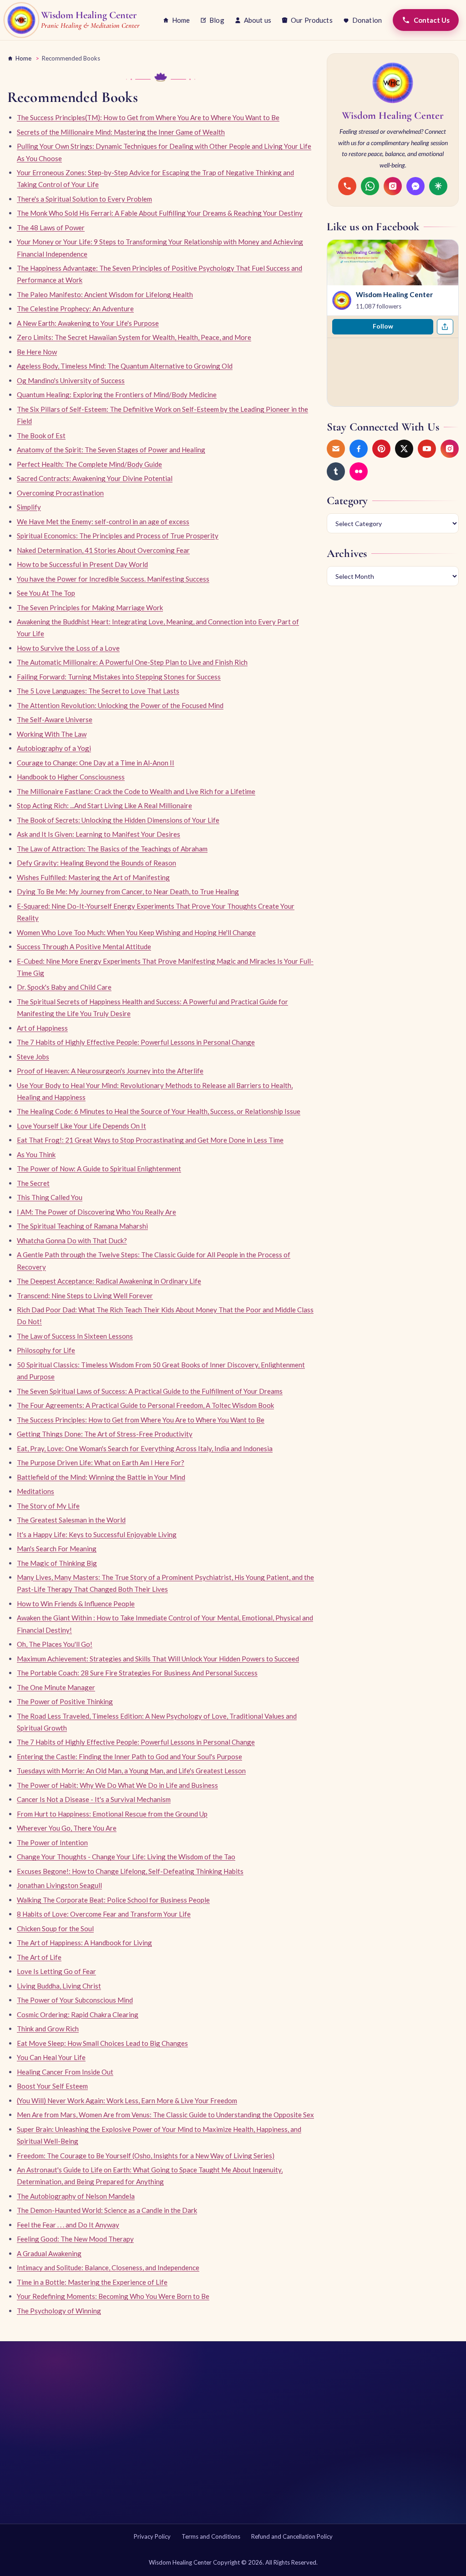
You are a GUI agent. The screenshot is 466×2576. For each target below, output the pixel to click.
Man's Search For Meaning (57, 1549)
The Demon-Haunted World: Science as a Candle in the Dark (107, 2210)
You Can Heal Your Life (51, 2057)
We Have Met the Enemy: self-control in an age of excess (103, 521)
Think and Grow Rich (48, 2029)
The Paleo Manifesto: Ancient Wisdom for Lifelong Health (105, 294)
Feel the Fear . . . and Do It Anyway (68, 2225)
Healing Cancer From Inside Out (65, 2072)
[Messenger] (415, 186)
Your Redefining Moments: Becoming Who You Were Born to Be (113, 2296)
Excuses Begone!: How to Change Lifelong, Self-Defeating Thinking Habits (130, 1871)
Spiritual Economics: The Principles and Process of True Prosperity (118, 536)
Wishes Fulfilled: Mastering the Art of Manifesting (93, 877)
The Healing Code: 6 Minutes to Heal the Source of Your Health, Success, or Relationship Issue (159, 1111)
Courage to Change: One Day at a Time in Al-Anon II (96, 763)
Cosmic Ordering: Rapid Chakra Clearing (78, 2014)
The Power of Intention (52, 1842)
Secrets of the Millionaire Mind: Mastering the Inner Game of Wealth (121, 132)
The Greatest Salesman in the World (71, 1520)
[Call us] (347, 186)
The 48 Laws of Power (51, 228)
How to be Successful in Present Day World (82, 564)
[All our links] (438, 186)
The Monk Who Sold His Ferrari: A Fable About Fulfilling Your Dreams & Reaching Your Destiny (160, 213)
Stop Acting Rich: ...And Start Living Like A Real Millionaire (104, 805)
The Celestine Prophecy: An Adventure (75, 309)
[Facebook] (359, 449)
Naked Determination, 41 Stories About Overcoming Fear (103, 550)
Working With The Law (52, 734)
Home (181, 20)
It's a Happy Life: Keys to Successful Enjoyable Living (97, 1534)
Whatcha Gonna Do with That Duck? (72, 1240)
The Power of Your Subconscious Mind (75, 2000)
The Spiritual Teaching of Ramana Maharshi (82, 1226)
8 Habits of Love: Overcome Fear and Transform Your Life (104, 1914)
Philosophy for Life (46, 1350)
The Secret (33, 1183)
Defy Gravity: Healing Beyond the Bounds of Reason (96, 863)
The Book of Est (41, 435)
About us (258, 20)
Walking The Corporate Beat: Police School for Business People (113, 1900)
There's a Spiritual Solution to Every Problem (84, 199)
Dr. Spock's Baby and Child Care (64, 987)
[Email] (336, 449)
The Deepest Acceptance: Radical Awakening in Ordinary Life (109, 1281)
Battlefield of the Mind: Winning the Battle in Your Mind (101, 1477)
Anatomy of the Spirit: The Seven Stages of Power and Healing (111, 450)
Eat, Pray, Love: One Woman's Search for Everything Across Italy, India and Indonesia (145, 1448)
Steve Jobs (33, 1057)
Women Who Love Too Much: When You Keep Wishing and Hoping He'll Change (136, 932)
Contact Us (432, 20)
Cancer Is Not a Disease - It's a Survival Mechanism (94, 1799)
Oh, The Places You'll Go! (55, 1644)
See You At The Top (46, 593)
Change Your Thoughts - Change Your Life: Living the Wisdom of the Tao (126, 1857)
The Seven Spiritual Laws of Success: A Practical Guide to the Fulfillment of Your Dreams (150, 1391)
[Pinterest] (381, 449)
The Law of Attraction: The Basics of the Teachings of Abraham (112, 849)
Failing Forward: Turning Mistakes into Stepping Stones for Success (119, 677)
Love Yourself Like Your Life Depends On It (81, 1126)
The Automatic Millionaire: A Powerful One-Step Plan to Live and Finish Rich (132, 662)
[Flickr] (359, 471)
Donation (367, 20)
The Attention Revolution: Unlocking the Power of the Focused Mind (120, 705)
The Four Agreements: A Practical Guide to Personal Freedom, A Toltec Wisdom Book (145, 1405)
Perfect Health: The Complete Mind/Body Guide (89, 464)
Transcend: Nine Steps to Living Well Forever (85, 1296)
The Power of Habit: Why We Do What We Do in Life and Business (117, 1785)
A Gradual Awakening (49, 2253)
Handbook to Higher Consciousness (71, 777)
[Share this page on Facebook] (445, 327)
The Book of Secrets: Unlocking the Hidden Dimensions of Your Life (118, 820)
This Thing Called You (50, 1197)
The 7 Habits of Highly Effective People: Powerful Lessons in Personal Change (136, 1042)
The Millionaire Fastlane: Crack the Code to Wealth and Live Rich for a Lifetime (136, 791)
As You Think (36, 1154)
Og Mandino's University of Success (71, 380)
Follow (383, 326)
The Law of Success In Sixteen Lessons (75, 1336)
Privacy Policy (152, 2536)
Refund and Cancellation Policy (292, 2536)
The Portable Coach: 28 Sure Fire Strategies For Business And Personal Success (137, 1673)
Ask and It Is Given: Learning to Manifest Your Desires (99, 834)
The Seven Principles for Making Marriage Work (90, 607)
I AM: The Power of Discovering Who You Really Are (96, 1212)
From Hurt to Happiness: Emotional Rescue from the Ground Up (112, 1814)
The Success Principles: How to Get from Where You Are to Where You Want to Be (141, 1420)
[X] (404, 449)
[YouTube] (427, 449)
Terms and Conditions (211, 2536)
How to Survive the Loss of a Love (68, 648)
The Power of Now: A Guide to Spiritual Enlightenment (99, 1169)
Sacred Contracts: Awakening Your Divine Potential (95, 478)
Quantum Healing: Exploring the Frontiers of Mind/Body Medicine (117, 395)
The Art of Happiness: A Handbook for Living (84, 1943)
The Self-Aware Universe (55, 719)
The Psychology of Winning (59, 2311)
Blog (217, 20)
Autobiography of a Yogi (54, 748)
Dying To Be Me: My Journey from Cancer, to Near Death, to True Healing (128, 891)
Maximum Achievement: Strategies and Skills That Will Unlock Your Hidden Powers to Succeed (158, 1659)
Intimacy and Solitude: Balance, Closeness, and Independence (108, 2267)
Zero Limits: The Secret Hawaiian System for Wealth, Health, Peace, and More (134, 337)
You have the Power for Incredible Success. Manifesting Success (113, 579)
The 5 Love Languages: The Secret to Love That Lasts (98, 691)
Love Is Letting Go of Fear (56, 1971)
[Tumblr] (336, 471)
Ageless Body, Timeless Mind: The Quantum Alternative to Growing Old (125, 366)
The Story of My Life (48, 1506)
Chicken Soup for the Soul (55, 1928)
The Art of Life (39, 1957)
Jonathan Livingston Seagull (59, 1885)
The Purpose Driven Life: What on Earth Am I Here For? (101, 1463)
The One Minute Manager (56, 1687)
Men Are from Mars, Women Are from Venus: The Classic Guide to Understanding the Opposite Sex (165, 2115)
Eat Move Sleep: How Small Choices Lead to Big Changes (102, 2043)
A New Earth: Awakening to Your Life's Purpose (88, 323)
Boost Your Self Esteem (52, 2086)
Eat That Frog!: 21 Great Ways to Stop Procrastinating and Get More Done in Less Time (150, 1140)
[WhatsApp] (370, 186)
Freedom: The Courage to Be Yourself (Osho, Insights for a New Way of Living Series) (146, 2156)
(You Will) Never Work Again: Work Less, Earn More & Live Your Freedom (127, 2100)
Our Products (312, 20)
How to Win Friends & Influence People (76, 1604)
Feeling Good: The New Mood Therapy (75, 2239)
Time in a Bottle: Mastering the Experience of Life (92, 2282)
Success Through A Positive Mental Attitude (84, 946)
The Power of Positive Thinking (65, 1701)
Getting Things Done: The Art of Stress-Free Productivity (105, 1434)
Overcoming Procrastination (60, 493)
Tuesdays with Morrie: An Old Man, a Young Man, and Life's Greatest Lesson (131, 1771)
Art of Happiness (42, 1028)
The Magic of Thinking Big (57, 1563)
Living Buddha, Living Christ (59, 1986)
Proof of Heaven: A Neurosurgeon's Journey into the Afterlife (110, 1071)
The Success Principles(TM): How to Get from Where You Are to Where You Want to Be (148, 117)
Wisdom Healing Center (394, 294)
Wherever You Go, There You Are (67, 1828)
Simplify (29, 507)
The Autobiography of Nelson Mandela (76, 2196)
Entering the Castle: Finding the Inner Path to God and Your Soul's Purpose (129, 1756)
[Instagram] (393, 186)
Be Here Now (37, 352)
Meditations (35, 1491)
